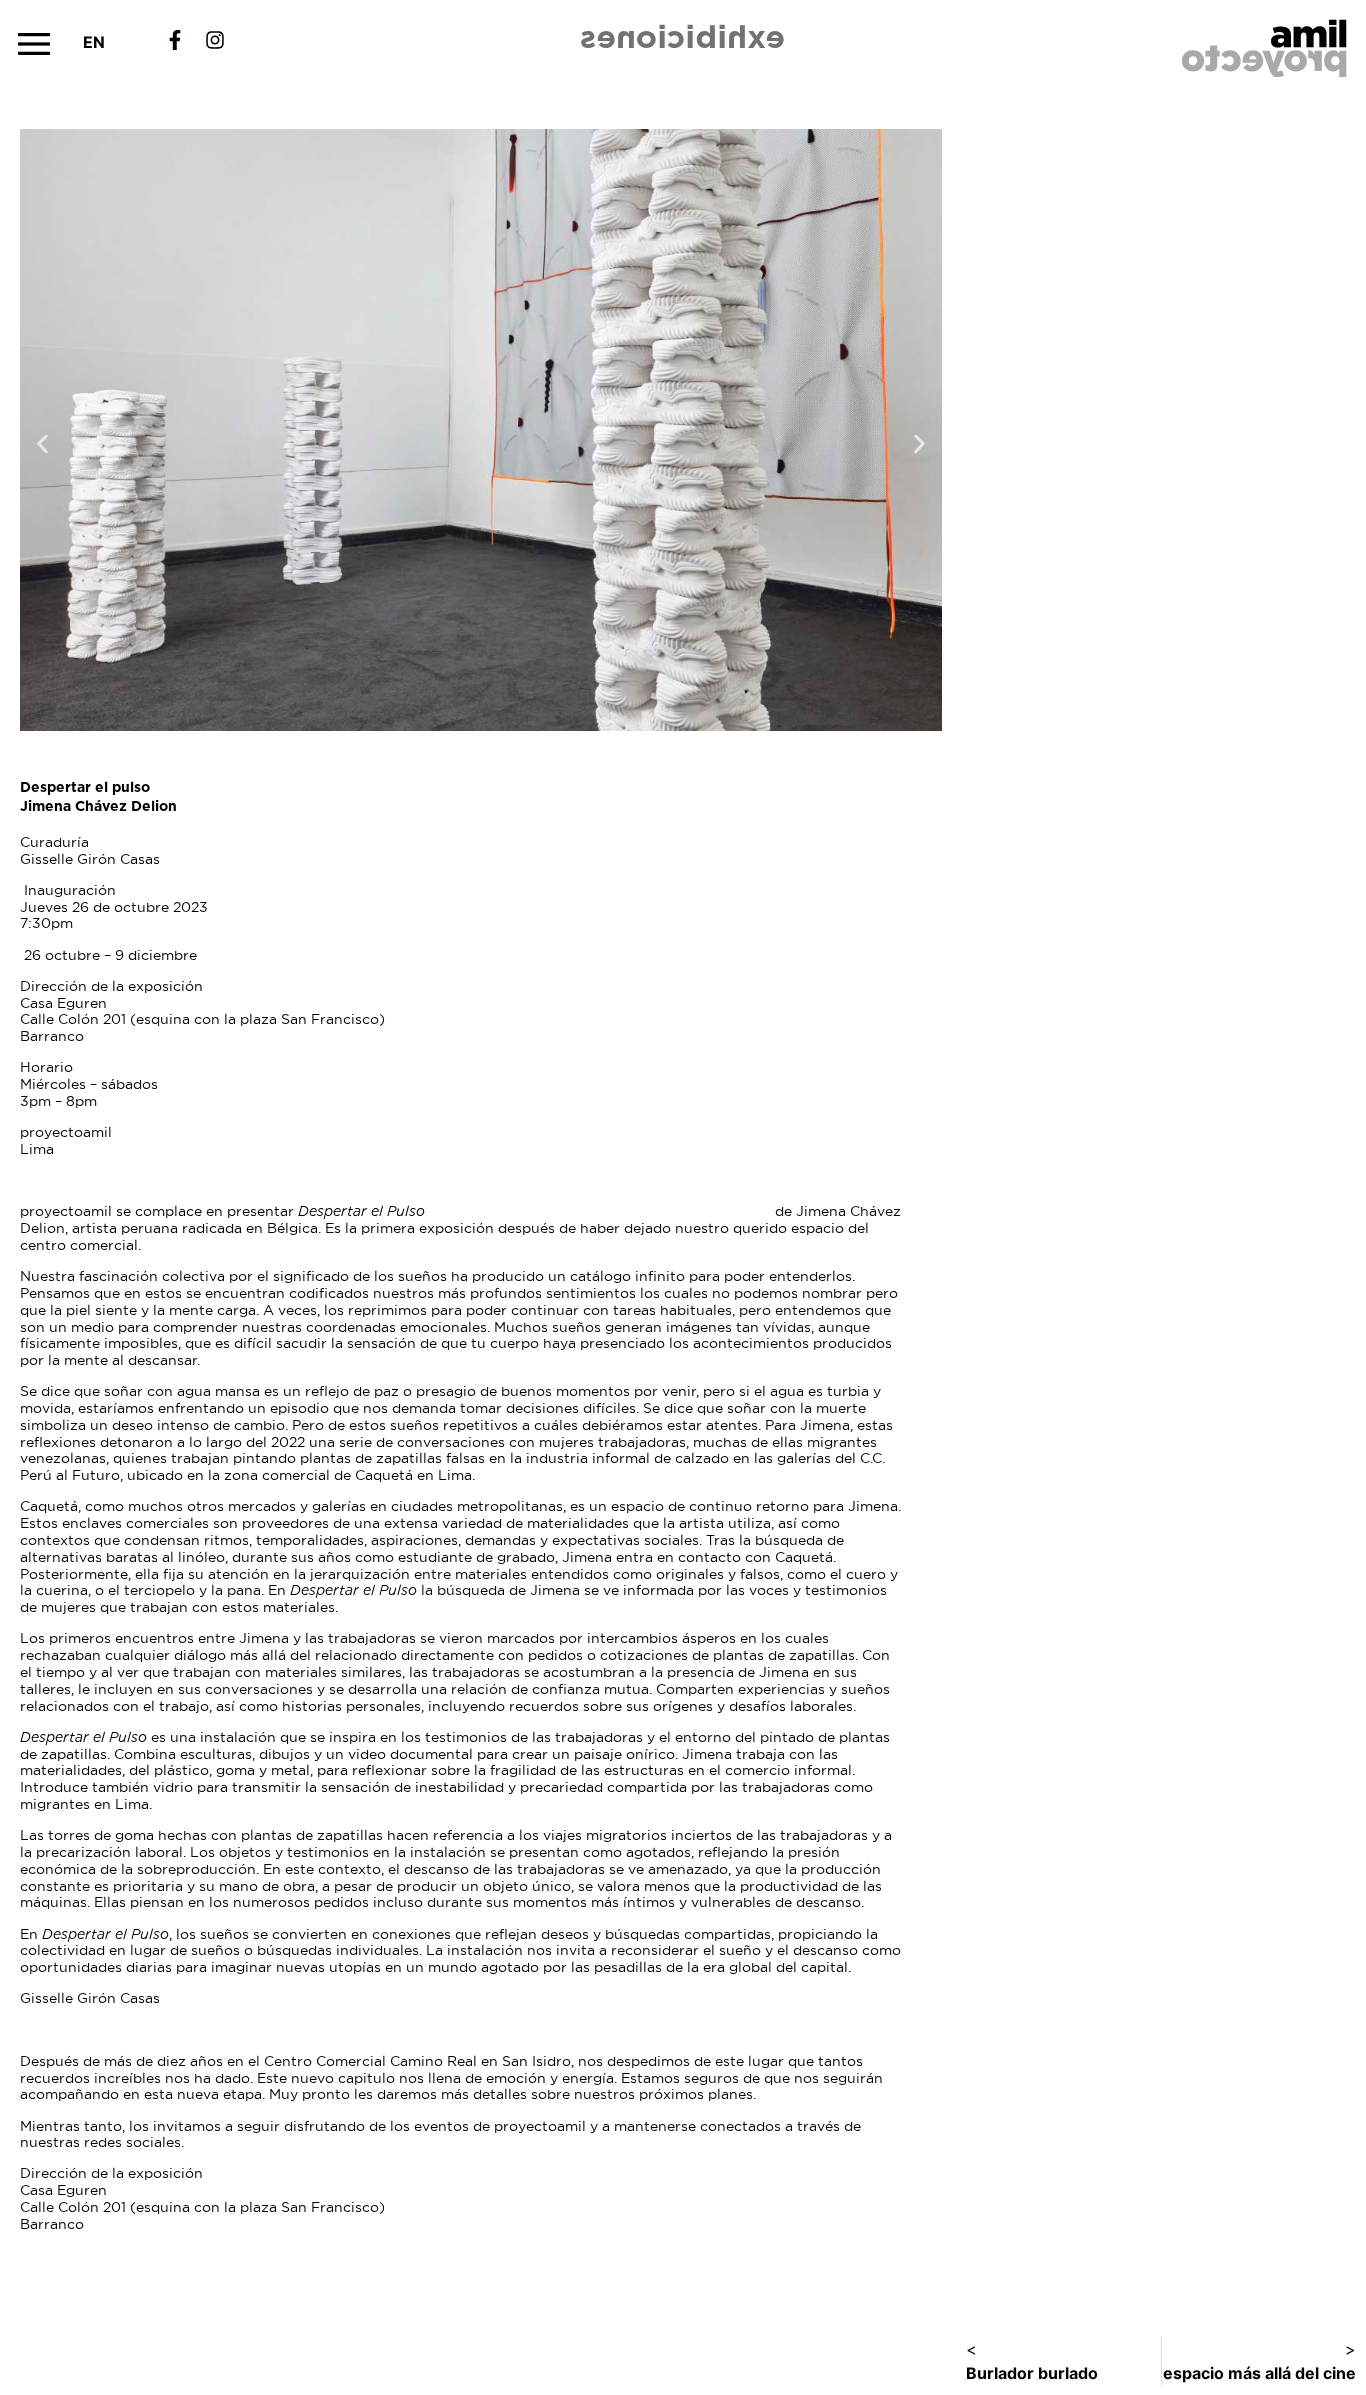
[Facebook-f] (175, 40)
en (94, 42)
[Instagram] (215, 40)
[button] (34, 44)
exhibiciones (683, 36)
